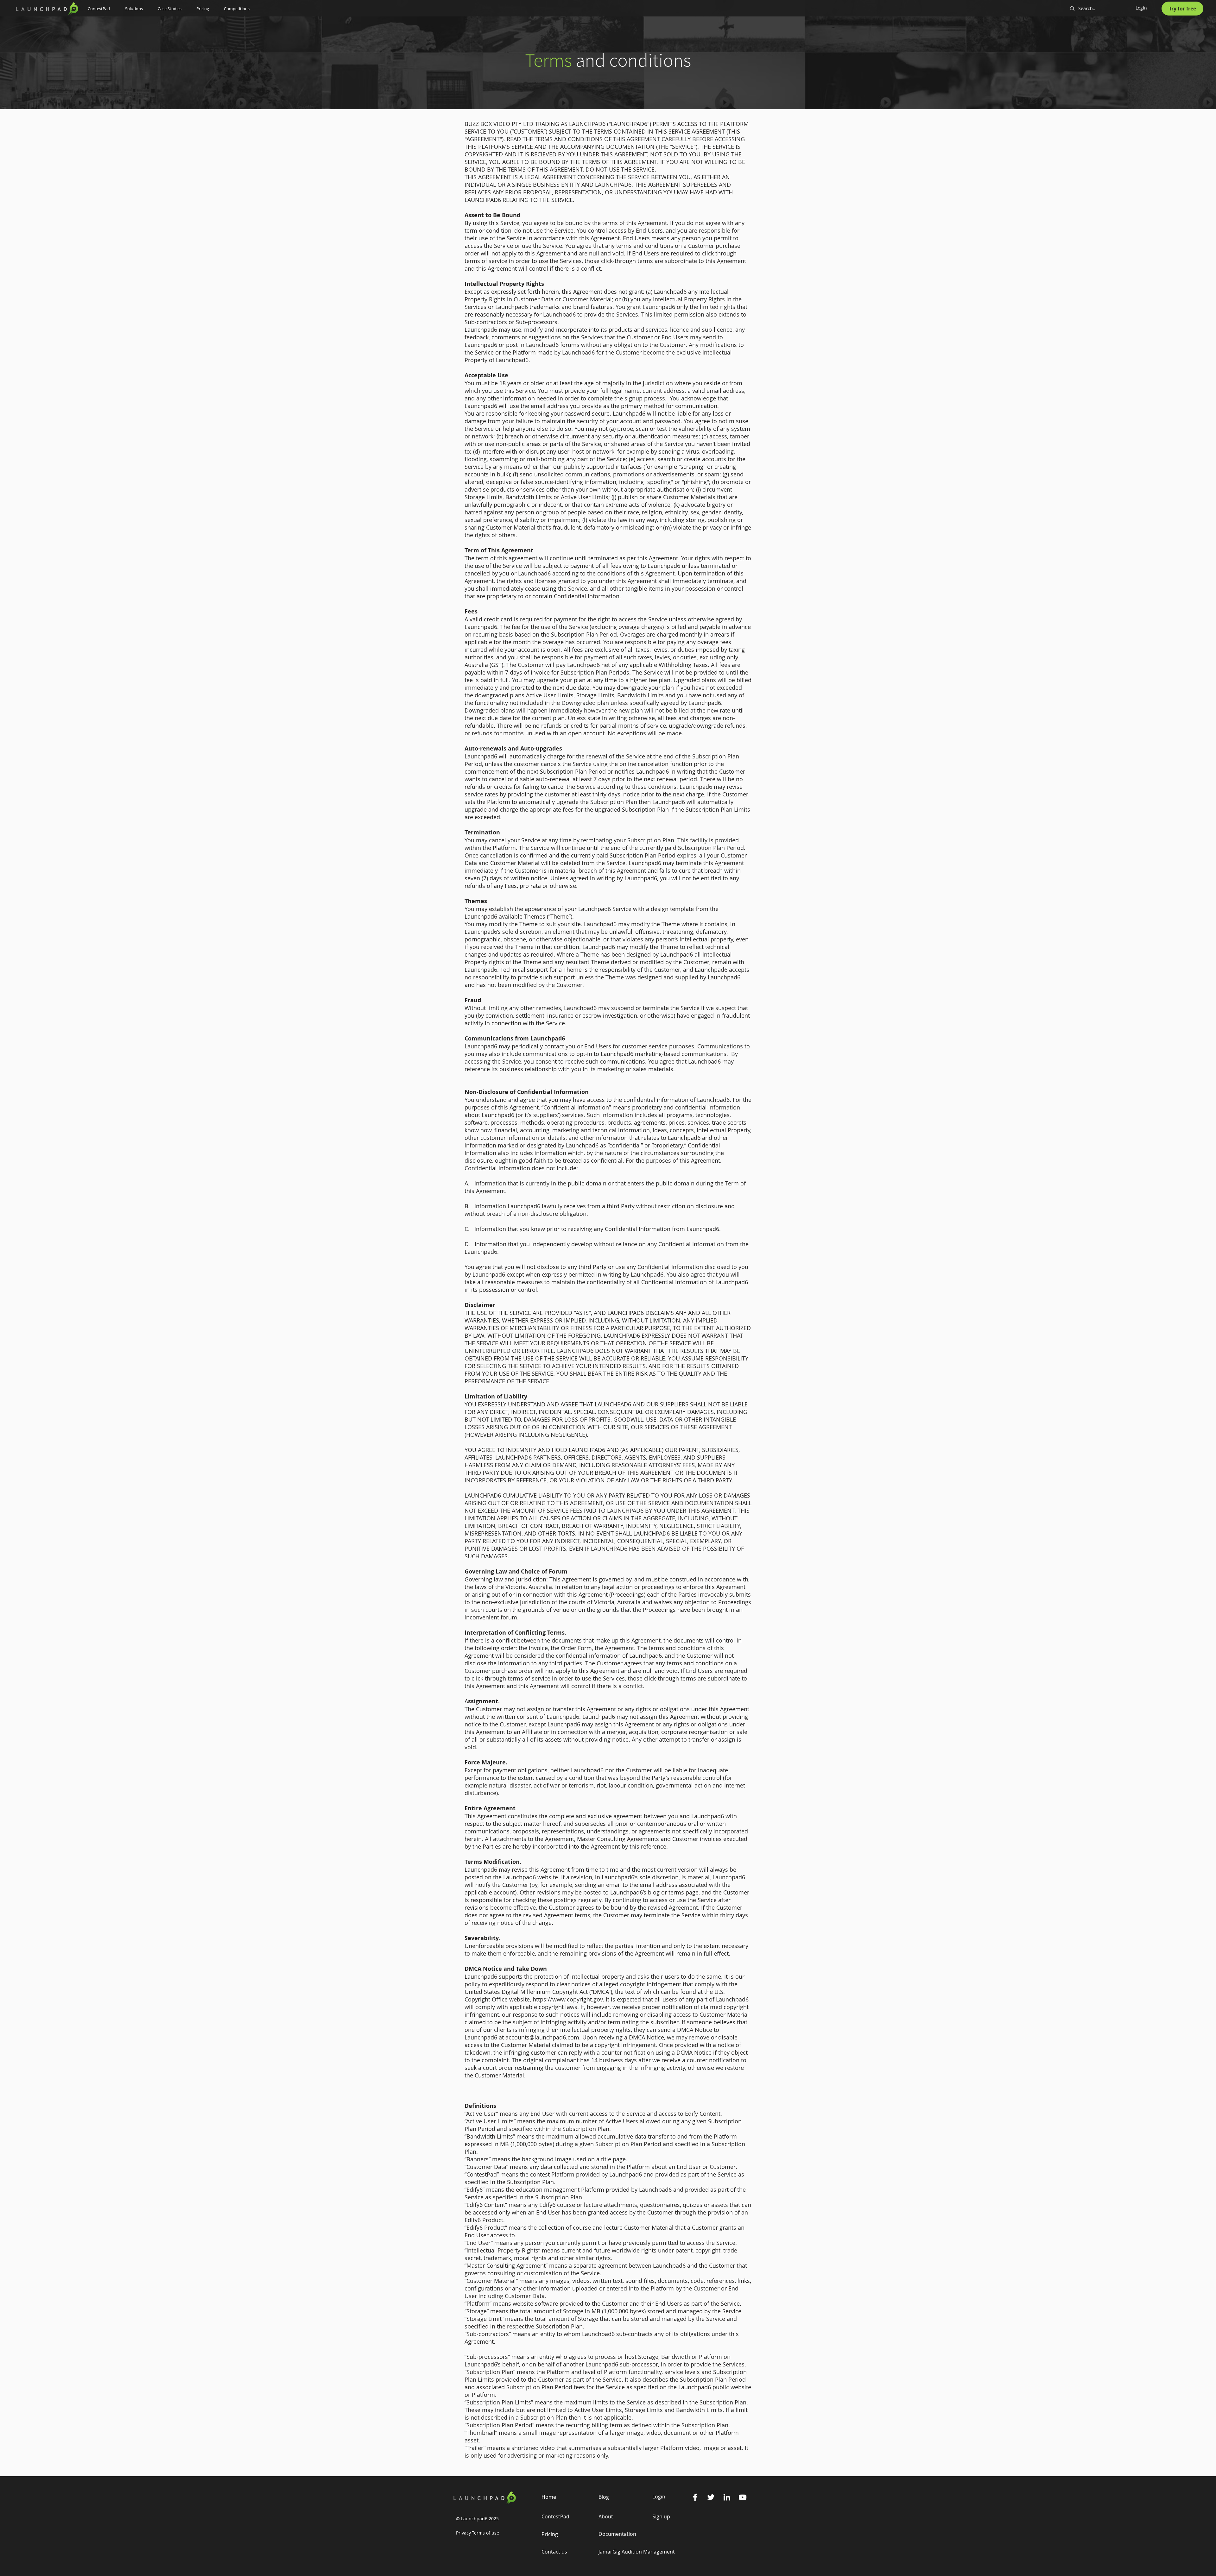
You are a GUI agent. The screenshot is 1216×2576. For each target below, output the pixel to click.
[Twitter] (711, 2497)
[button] (137, 9)
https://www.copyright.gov (568, 1999)
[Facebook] (695, 2497)
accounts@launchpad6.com (542, 2037)
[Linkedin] (727, 2497)
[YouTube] (743, 2497)
